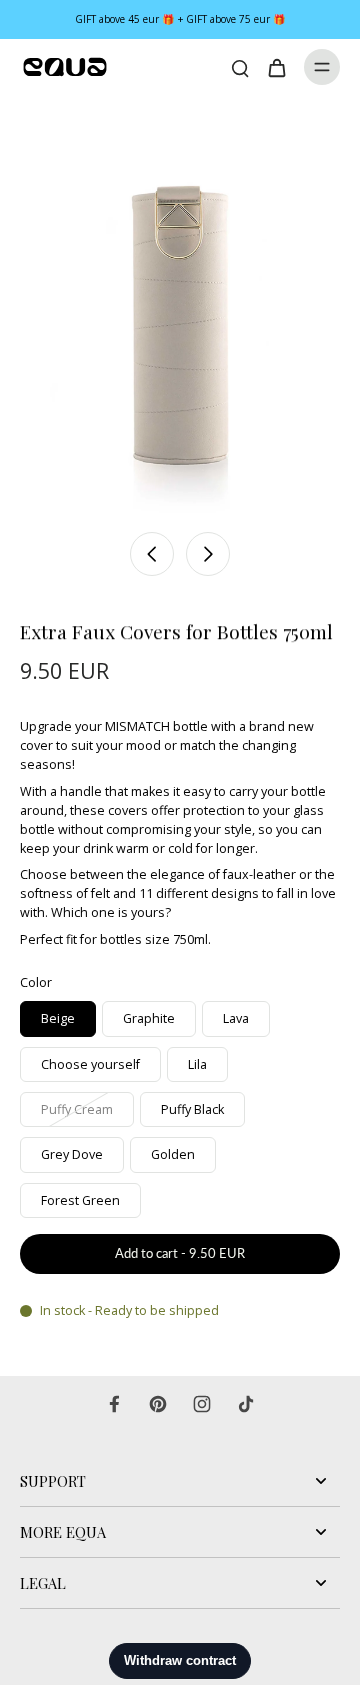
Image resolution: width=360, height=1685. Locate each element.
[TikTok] (246, 1404)
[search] (240, 67)
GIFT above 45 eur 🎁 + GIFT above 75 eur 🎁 (180, 19)
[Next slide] (208, 554)
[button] (180, 1254)
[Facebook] (114, 1404)
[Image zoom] (180, 308)
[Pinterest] (158, 1404)
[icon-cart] (276, 67)
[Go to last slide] (152, 554)
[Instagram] (202, 1404)
